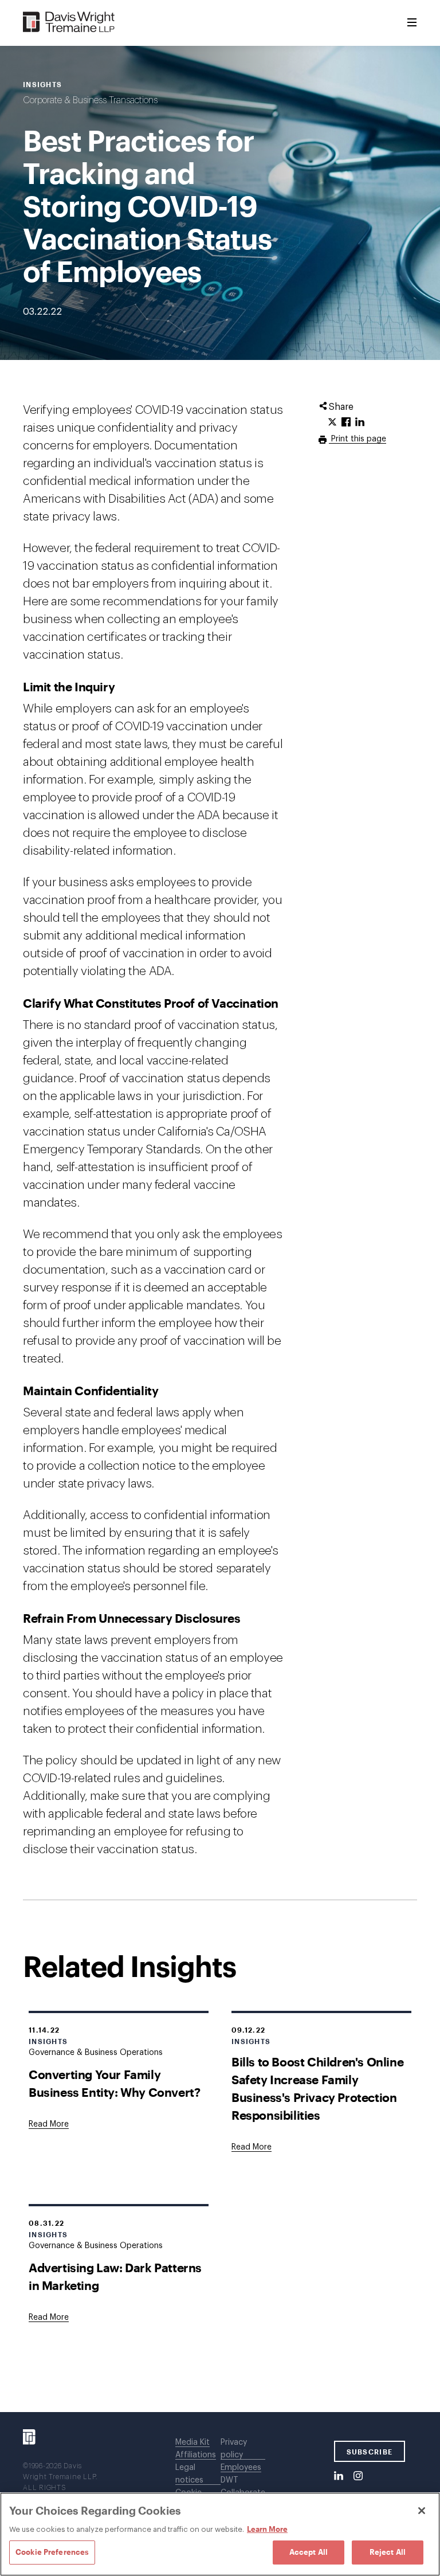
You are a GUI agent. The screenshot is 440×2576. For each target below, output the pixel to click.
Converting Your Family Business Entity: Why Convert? (114, 2083)
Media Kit (192, 2442)
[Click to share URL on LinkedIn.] (360, 422)
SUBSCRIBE (370, 2452)
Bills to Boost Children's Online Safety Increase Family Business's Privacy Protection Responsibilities (317, 2088)
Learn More (267, 2529)
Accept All (309, 2552)
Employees (241, 2468)
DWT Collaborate (243, 2487)
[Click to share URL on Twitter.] (332, 422)
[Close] (422, 2511)
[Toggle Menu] (412, 23)
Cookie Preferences (52, 2552)
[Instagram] (358, 2476)
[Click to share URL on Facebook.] (346, 422)
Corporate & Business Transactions (90, 100)
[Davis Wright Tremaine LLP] (69, 23)
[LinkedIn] (339, 2476)
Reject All (388, 2552)
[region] (220, 2534)
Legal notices (189, 2474)
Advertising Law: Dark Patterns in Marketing (115, 2276)
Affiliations (196, 2455)
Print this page (357, 439)
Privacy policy (234, 2449)
